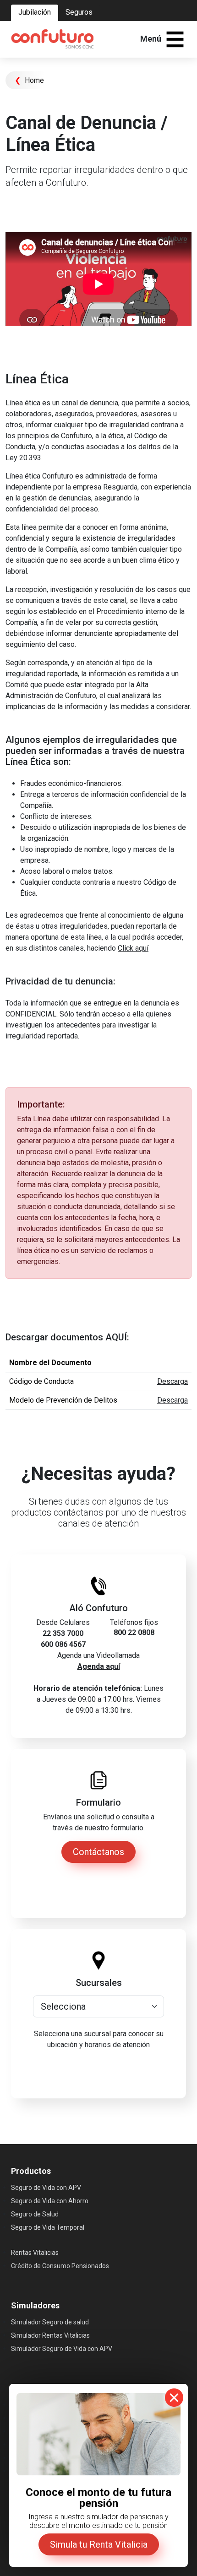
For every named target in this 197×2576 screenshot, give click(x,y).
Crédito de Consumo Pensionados (60, 2266)
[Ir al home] (52, 39)
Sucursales (99, 1983)
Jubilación (35, 12)
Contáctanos (98, 1852)
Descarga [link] (172, 1381)
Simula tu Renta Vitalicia (99, 2544)
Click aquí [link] (133, 948)
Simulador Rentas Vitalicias (50, 2335)
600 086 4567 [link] (63, 1644)
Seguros (79, 12)
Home (29, 80)
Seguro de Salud (35, 2214)
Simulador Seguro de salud (50, 2322)
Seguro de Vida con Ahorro (50, 2201)
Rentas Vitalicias (35, 2253)
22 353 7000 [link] (63, 1633)
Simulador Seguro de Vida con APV (62, 2349)
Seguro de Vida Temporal (48, 2227)
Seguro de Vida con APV (46, 2188)
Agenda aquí (99, 1666)
